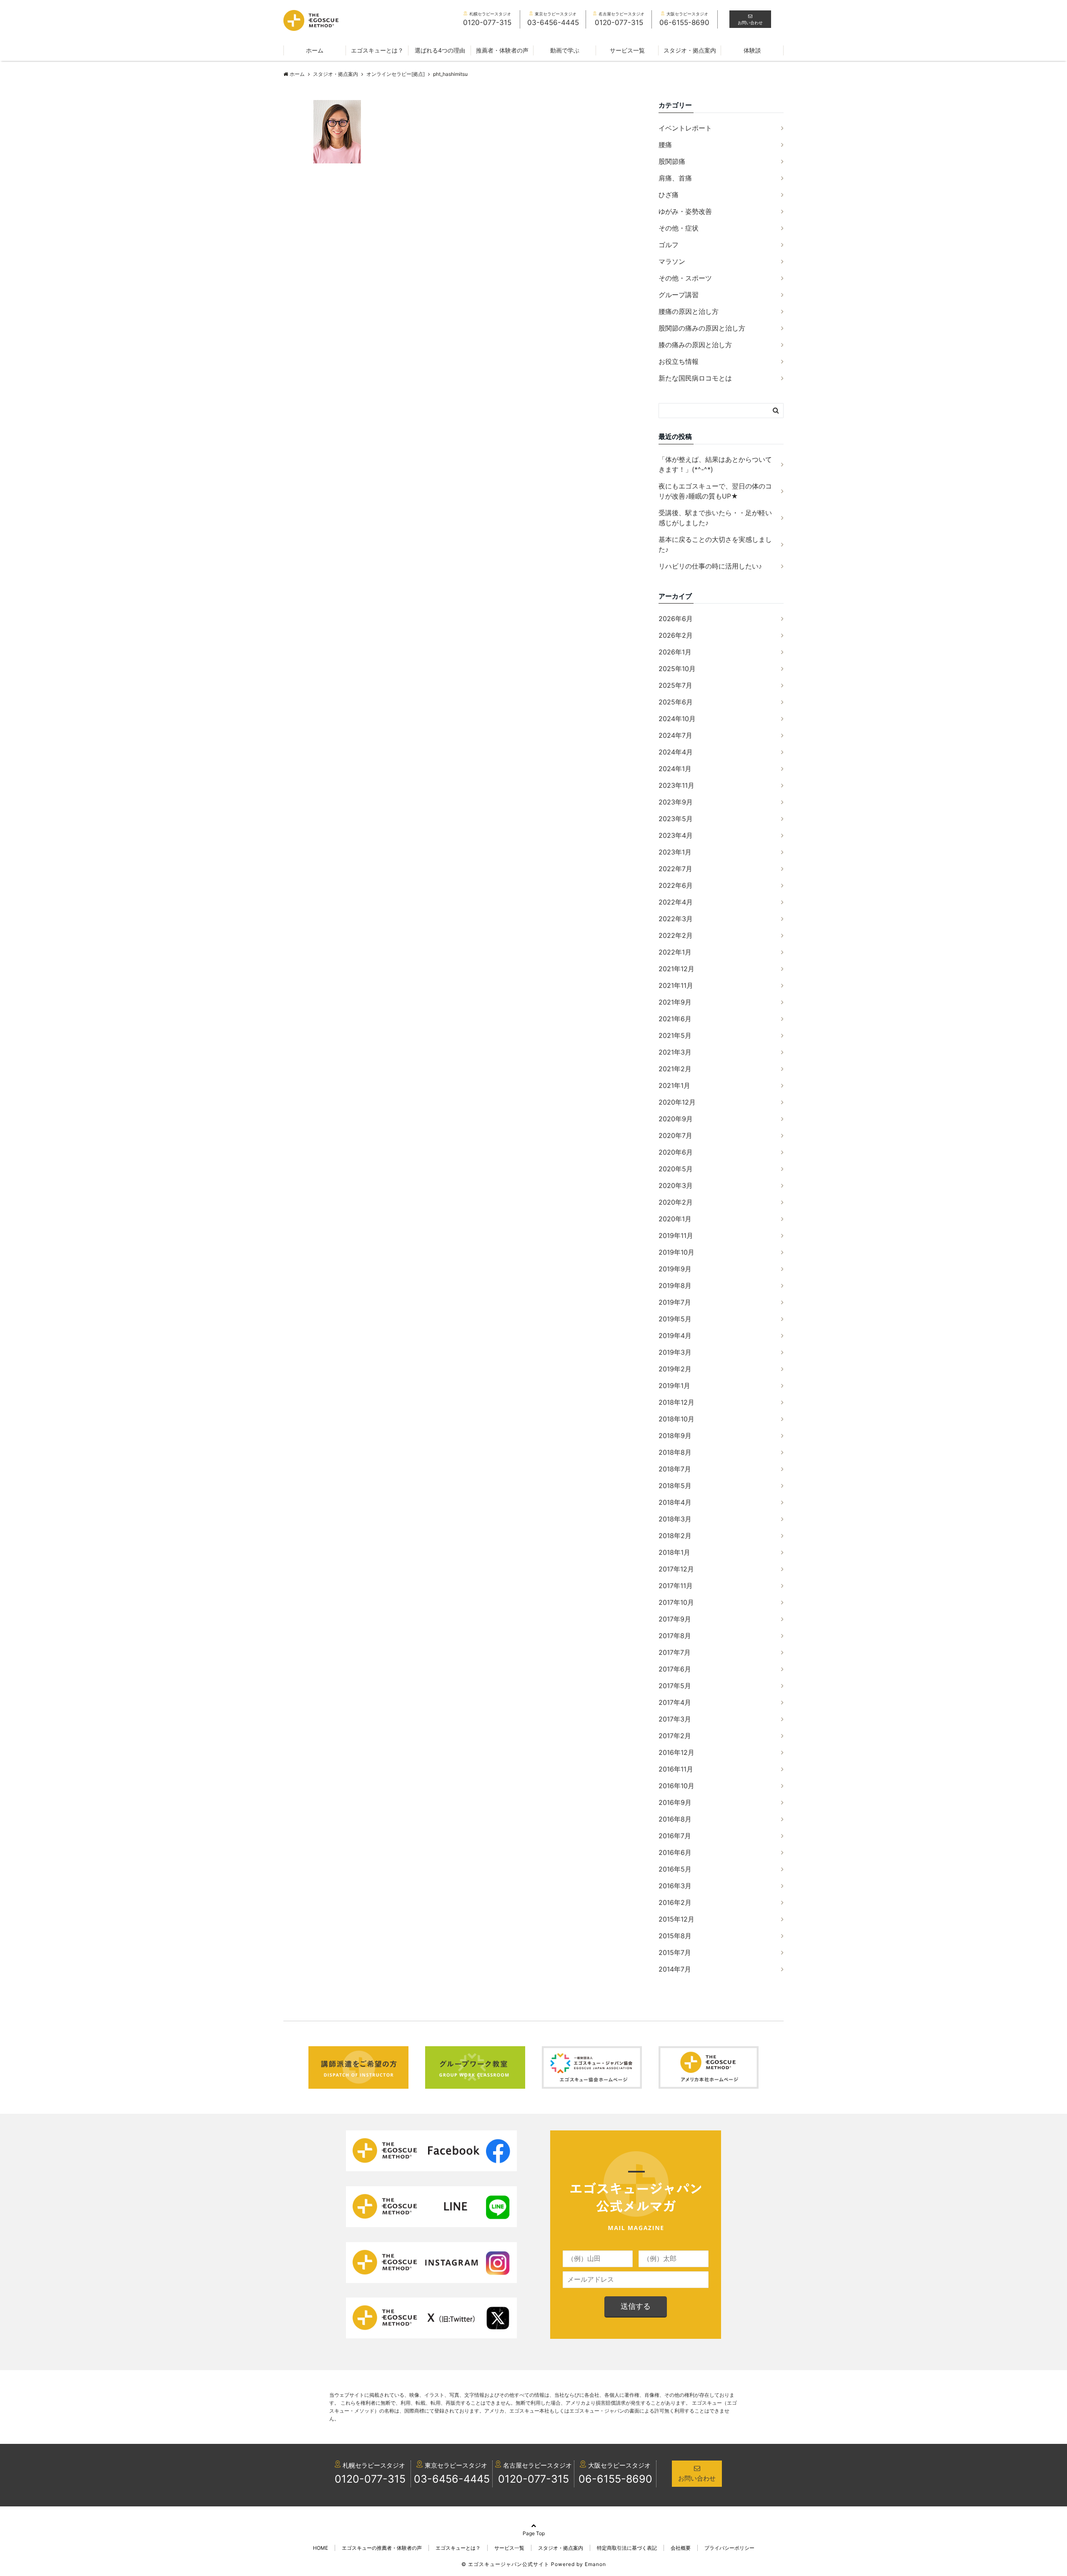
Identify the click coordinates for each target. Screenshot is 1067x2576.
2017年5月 (675, 1686)
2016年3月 (675, 1886)
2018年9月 (675, 1436)
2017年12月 (676, 1569)
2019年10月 (676, 1252)
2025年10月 (677, 669)
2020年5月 (676, 1169)
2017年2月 (675, 1736)
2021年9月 (675, 1002)
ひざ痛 (669, 195)
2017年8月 (675, 1636)
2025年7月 (675, 685)
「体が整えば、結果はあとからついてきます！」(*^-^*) (715, 464)
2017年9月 (675, 1619)
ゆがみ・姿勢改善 (685, 211)
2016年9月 (675, 1802)
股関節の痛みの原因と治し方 (702, 328)
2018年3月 (675, 1519)
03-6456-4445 (452, 2479)
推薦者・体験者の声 (502, 50)
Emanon (595, 2564)
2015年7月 (675, 1952)
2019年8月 (675, 1285)
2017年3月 (675, 1719)
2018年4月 (675, 1502)
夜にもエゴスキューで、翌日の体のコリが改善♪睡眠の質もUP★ (715, 491)
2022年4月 (676, 902)
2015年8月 (675, 1936)
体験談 (752, 50)
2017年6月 (675, 1669)
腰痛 (665, 145)
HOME (321, 2548)
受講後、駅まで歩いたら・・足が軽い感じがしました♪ (715, 518)
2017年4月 (675, 1702)
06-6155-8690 (615, 2479)
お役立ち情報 (679, 361)
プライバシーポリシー (729, 2548)
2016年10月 (676, 1786)
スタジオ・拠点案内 (690, 50)
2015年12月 (676, 1919)
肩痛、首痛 (675, 178)
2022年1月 (675, 952)
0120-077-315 (370, 2479)
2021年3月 (675, 1052)
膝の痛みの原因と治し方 (695, 345)
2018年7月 (675, 1469)
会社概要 (681, 2548)
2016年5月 (675, 1869)
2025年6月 (676, 702)
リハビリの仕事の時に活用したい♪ (710, 566)
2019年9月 (675, 1269)
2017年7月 (675, 1652)
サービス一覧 (627, 50)
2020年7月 (675, 1135)
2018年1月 (674, 1552)
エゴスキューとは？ (377, 50)
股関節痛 (672, 161)
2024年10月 (677, 719)
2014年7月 (675, 1969)
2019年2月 (675, 1369)
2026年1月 (675, 652)
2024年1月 (675, 769)
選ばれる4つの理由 (440, 50)
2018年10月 (676, 1419)
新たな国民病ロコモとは (695, 378)
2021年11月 (676, 985)
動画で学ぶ (565, 50)
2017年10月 (676, 1602)
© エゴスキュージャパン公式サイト (505, 2564)
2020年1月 (675, 1219)
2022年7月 (675, 869)
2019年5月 (675, 1319)
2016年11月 (676, 1769)
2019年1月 (674, 1386)
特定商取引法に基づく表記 (627, 2548)
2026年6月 (676, 619)
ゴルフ (669, 245)
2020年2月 (676, 1202)
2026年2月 (676, 635)
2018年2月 (675, 1536)
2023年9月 (676, 802)
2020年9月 (676, 1119)
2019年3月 (675, 1352)
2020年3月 (676, 1185)
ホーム (315, 50)
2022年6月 (676, 885)
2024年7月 (675, 735)
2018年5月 (675, 1486)
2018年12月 (676, 1402)
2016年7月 (675, 1836)
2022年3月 (676, 919)
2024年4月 (676, 752)
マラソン (672, 261)
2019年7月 (675, 1302)
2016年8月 (675, 1819)
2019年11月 (676, 1235)
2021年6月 (675, 1019)
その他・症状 (679, 228)
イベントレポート (685, 128)
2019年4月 (675, 1336)
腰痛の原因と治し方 (689, 311)
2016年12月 (676, 1752)
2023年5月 (676, 819)
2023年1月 (675, 852)
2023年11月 (676, 785)
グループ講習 (679, 295)
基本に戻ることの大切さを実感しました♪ (715, 544)
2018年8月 (675, 1452)
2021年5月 (675, 1035)
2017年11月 (676, 1586)
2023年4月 (676, 835)
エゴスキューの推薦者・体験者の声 (382, 2548)
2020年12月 (677, 1102)
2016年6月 (675, 1852)
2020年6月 (676, 1152)
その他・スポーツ (685, 278)
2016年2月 (675, 1902)
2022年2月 (676, 935)
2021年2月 (675, 1069)
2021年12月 (676, 969)
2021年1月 (674, 1085)
